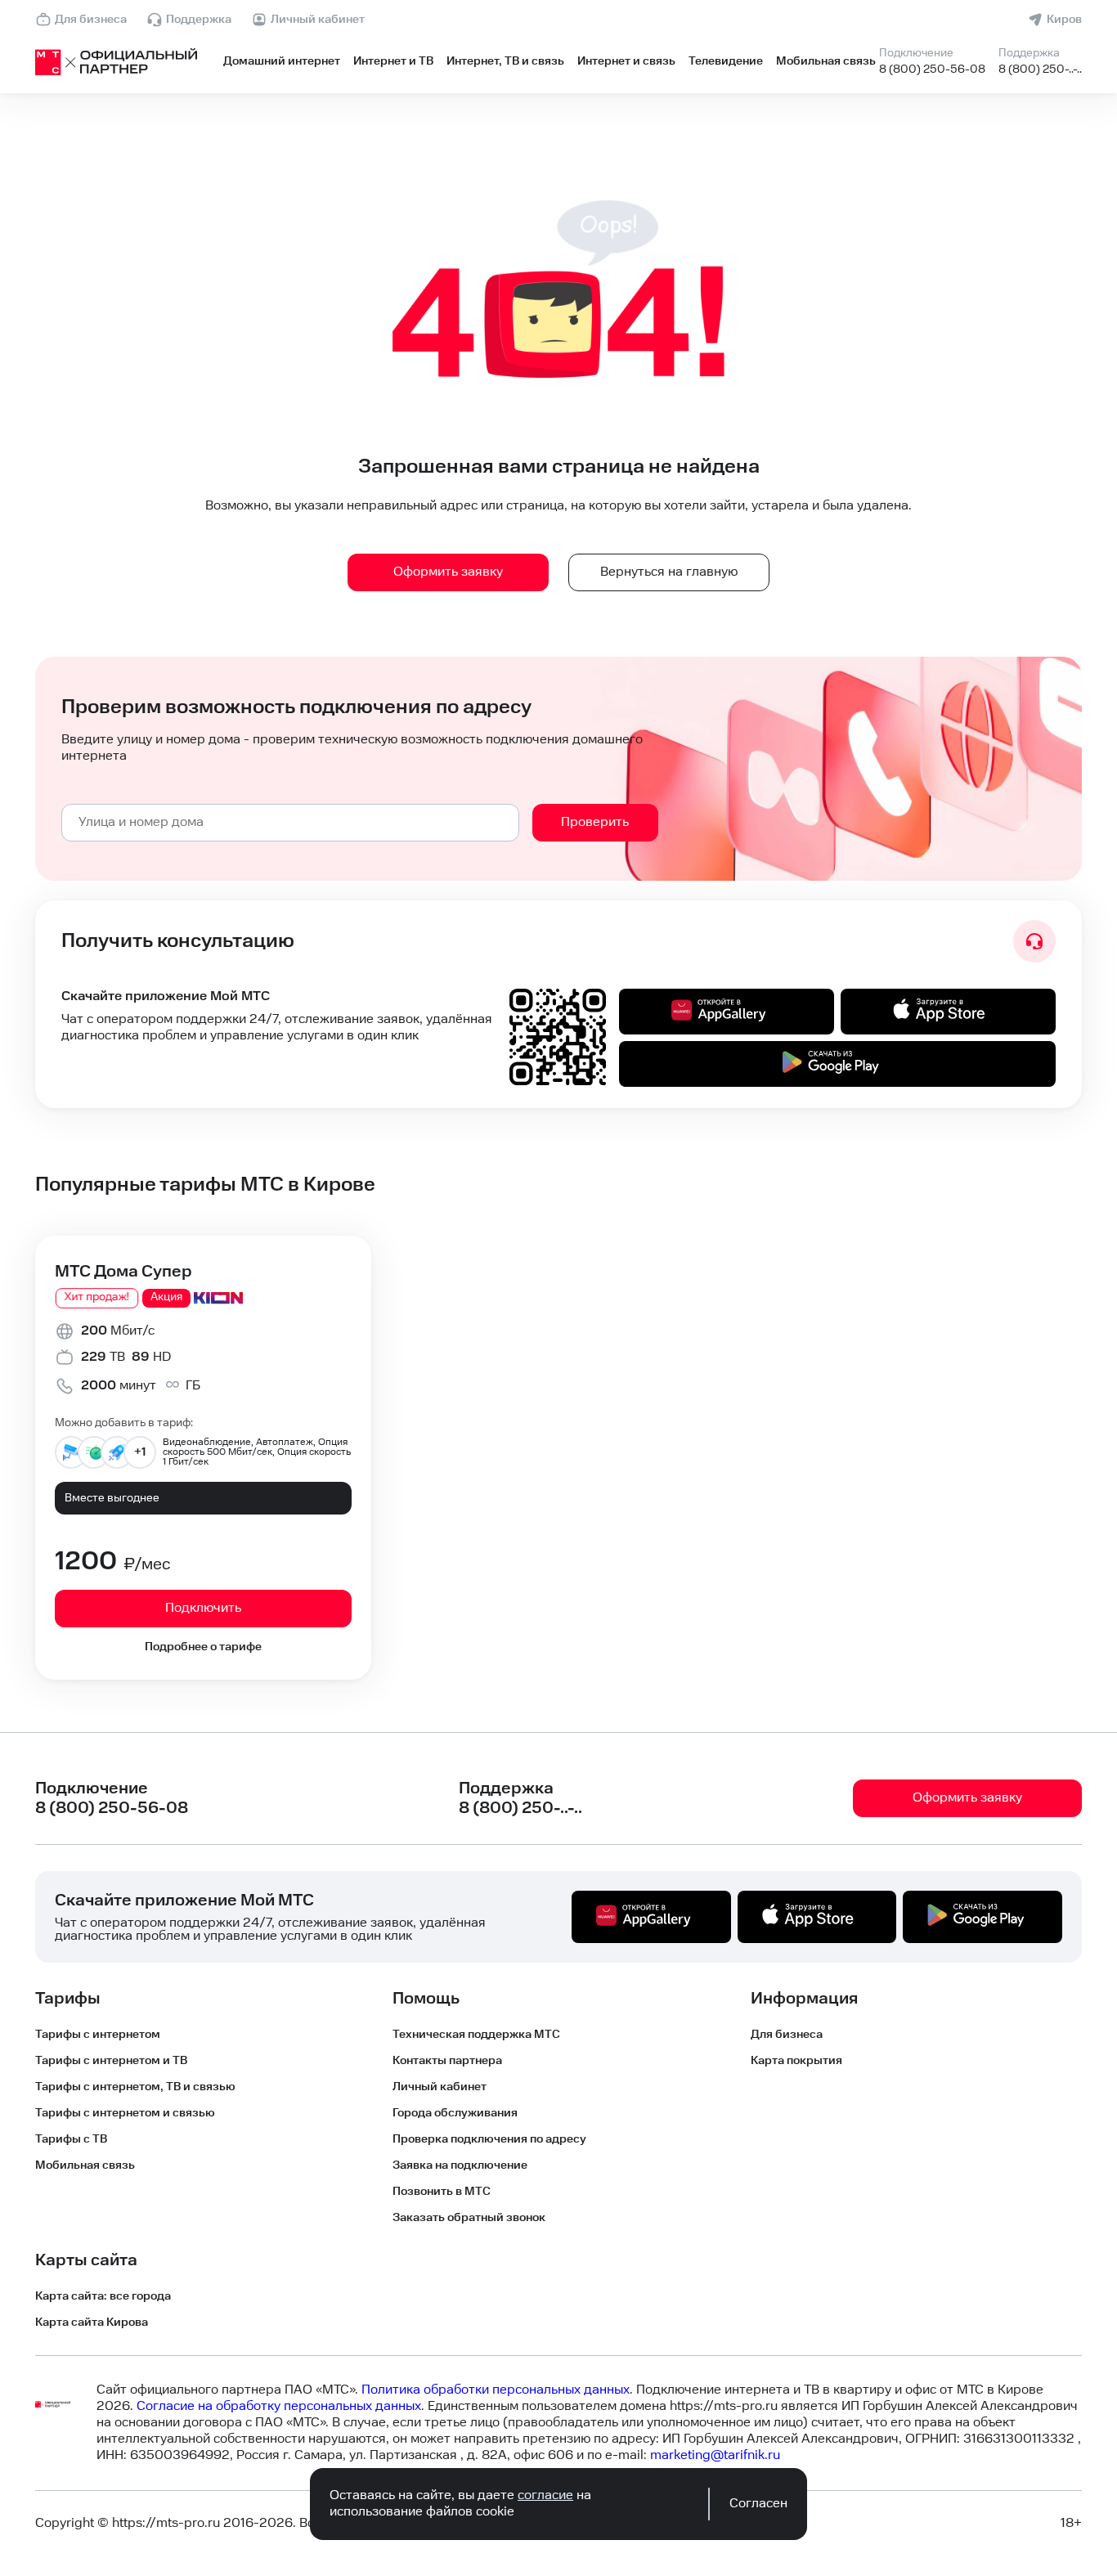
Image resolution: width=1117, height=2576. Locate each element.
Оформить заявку (448, 572)
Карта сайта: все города (103, 2296)
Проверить (595, 822)
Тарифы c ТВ (71, 2139)
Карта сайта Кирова (92, 2322)
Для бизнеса (91, 20)
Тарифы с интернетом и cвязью (125, 2113)
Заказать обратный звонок (469, 2218)
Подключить (203, 1608)
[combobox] (290, 823)
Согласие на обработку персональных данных (279, 2406)
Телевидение (726, 61)
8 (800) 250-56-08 (932, 70)
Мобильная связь (826, 61)
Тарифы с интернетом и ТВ (111, 2061)
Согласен (758, 2504)
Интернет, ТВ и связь (505, 61)
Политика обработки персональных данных (496, 2390)
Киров (1064, 20)
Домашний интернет (282, 61)
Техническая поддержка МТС (476, 2035)
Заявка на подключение (460, 2165)
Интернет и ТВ (393, 61)
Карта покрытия (796, 2061)
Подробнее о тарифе (203, 1647)
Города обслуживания (455, 2113)
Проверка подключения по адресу (489, 2139)
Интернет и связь (626, 61)
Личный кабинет (318, 20)
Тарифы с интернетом (98, 2035)
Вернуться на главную (669, 572)
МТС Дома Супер (123, 1272)
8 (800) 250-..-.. (1040, 70)
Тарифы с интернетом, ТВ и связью (135, 2087)
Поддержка (199, 20)
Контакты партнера (447, 2061)
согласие (545, 2495)
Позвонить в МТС (442, 2192)
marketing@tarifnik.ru (715, 2455)
